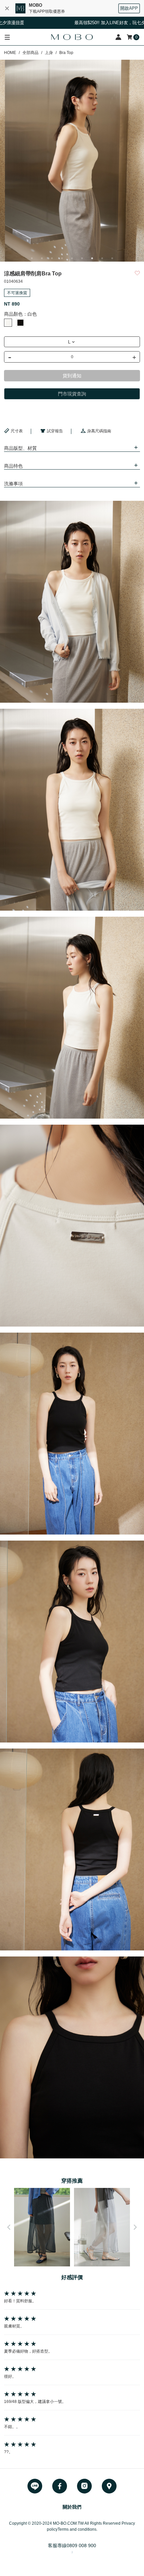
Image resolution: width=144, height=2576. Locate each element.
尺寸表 (17, 431)
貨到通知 (72, 376)
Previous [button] (9, 2227)
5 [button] (72, 258)
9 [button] (112, 258)
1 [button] (32, 258)
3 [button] (52, 258)
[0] (130, 37)
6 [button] (82, 258)
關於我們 (72, 2507)
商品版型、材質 (20, 448)
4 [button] (62, 258)
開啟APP (129, 8)
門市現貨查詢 (72, 394)
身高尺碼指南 (99, 431)
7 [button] (92, 258)
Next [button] (135, 2227)
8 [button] (102, 258)
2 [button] (42, 258)
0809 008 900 (81, 2545)
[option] (72, 161)
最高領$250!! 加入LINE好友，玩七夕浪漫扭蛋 (79, 23)
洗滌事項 (13, 484)
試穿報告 (55, 431)
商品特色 (13, 466)
